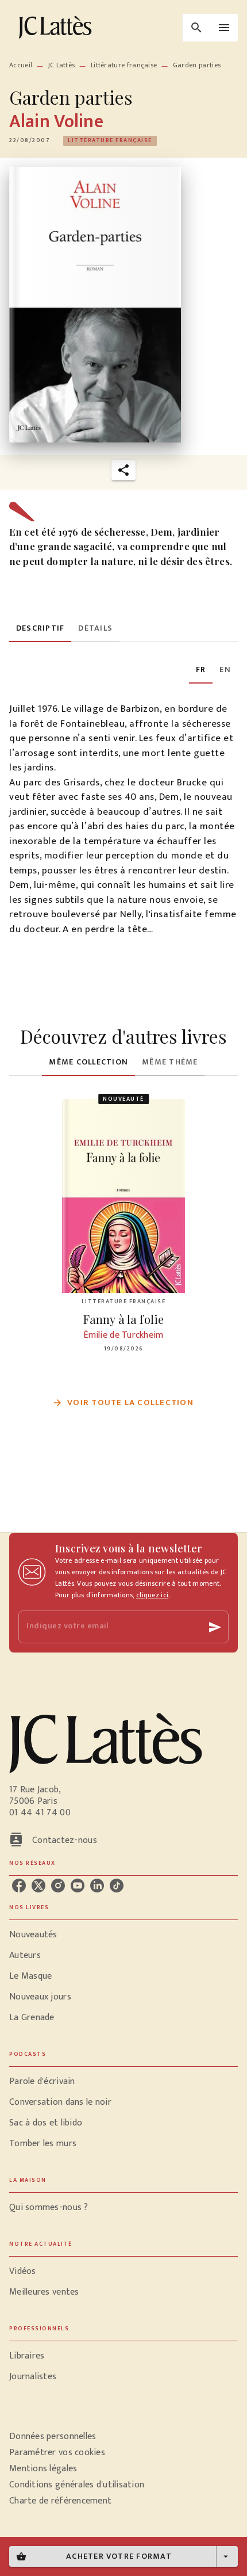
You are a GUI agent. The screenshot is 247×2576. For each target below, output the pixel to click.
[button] (110, 141)
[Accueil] (57, 27)
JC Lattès (62, 65)
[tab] (40, 628)
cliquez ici (152, 1595)
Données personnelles (53, 2436)
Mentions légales (43, 2469)
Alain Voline (56, 122)
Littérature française (124, 65)
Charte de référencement (60, 2501)
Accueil (21, 65)
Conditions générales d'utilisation (77, 2485)
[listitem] (19, 1886)
